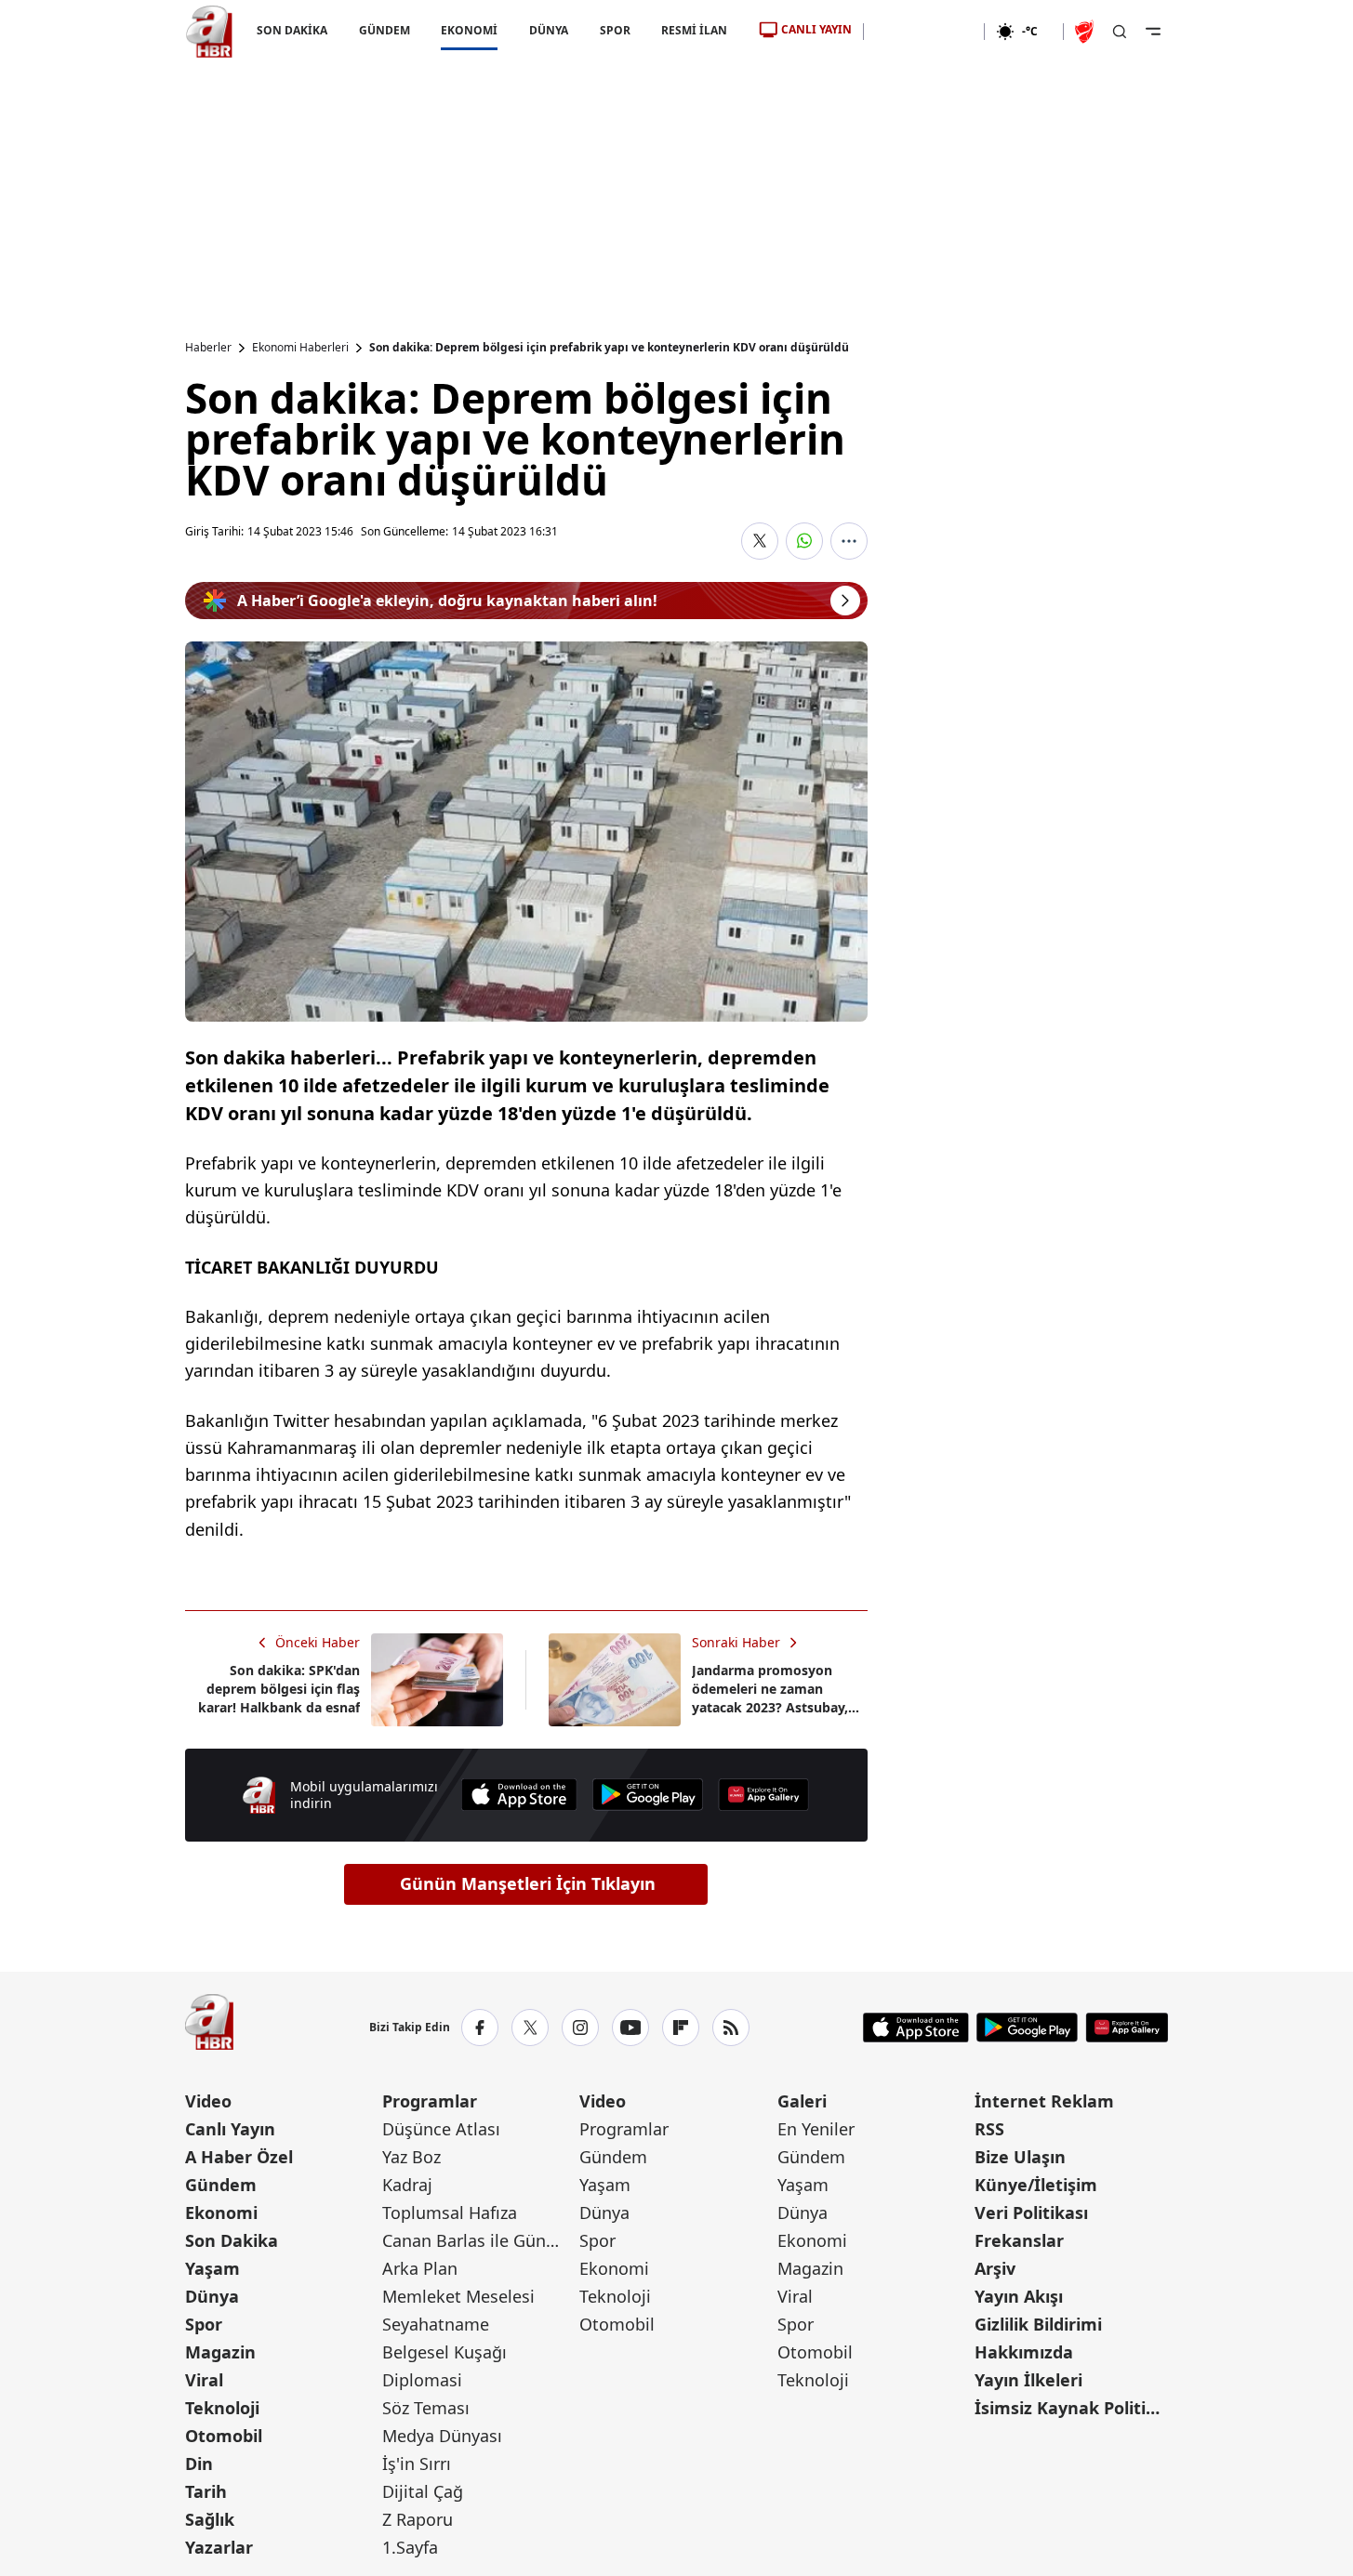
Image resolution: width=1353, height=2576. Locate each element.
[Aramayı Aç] (1120, 32)
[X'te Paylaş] (760, 541)
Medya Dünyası (442, 2436)
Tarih (206, 2491)
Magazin (220, 2352)
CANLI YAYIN (816, 29)
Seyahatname (436, 2324)
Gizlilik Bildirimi (1038, 2324)
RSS (989, 2129)
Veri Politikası (1031, 2213)
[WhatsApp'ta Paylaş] (804, 541)
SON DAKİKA (292, 30)
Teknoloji (222, 2408)
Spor (204, 2324)
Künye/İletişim (1036, 2185)
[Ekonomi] (924, 32)
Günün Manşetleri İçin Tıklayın (528, 1883)
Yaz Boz (411, 2157)
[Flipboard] (681, 2028)
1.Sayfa (410, 2547)
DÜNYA (549, 30)
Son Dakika (232, 2240)
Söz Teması (426, 2408)
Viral (204, 2380)
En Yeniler (816, 2129)
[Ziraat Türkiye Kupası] (1086, 32)
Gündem (221, 2185)
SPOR (614, 30)
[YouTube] (630, 2028)
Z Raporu (418, 2519)
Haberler (208, 348)
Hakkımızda (1024, 2352)
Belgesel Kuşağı (444, 2352)
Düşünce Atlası (441, 2129)
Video (208, 2101)
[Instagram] (580, 2028)
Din (199, 2464)
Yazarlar (219, 2547)
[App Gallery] (763, 1795)
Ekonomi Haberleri (300, 348)
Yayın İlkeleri (1028, 2380)
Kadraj (407, 2185)
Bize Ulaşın (1020, 2157)
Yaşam (212, 2268)
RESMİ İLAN (694, 30)
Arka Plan (420, 2268)
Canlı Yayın (230, 2129)
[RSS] (731, 2028)
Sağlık (210, 2519)
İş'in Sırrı (417, 2464)
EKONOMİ (469, 30)
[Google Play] (648, 1795)
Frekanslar (1019, 2240)
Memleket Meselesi (458, 2296)
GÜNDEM (384, 30)
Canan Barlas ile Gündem (479, 2240)
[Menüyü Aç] (1153, 32)
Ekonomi (221, 2213)
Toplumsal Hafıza (450, 2213)
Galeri (802, 2101)
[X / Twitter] (530, 2028)
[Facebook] (480, 2028)
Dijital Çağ (423, 2491)
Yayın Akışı (1019, 2296)
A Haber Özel (239, 2157)
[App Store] (519, 1795)
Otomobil (224, 2436)
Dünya (212, 2296)
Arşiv (995, 2268)
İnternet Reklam (1044, 2101)
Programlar (430, 2101)
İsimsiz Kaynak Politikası (1071, 2408)
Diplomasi (422, 2380)
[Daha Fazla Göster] (849, 541)
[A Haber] (209, 32)
